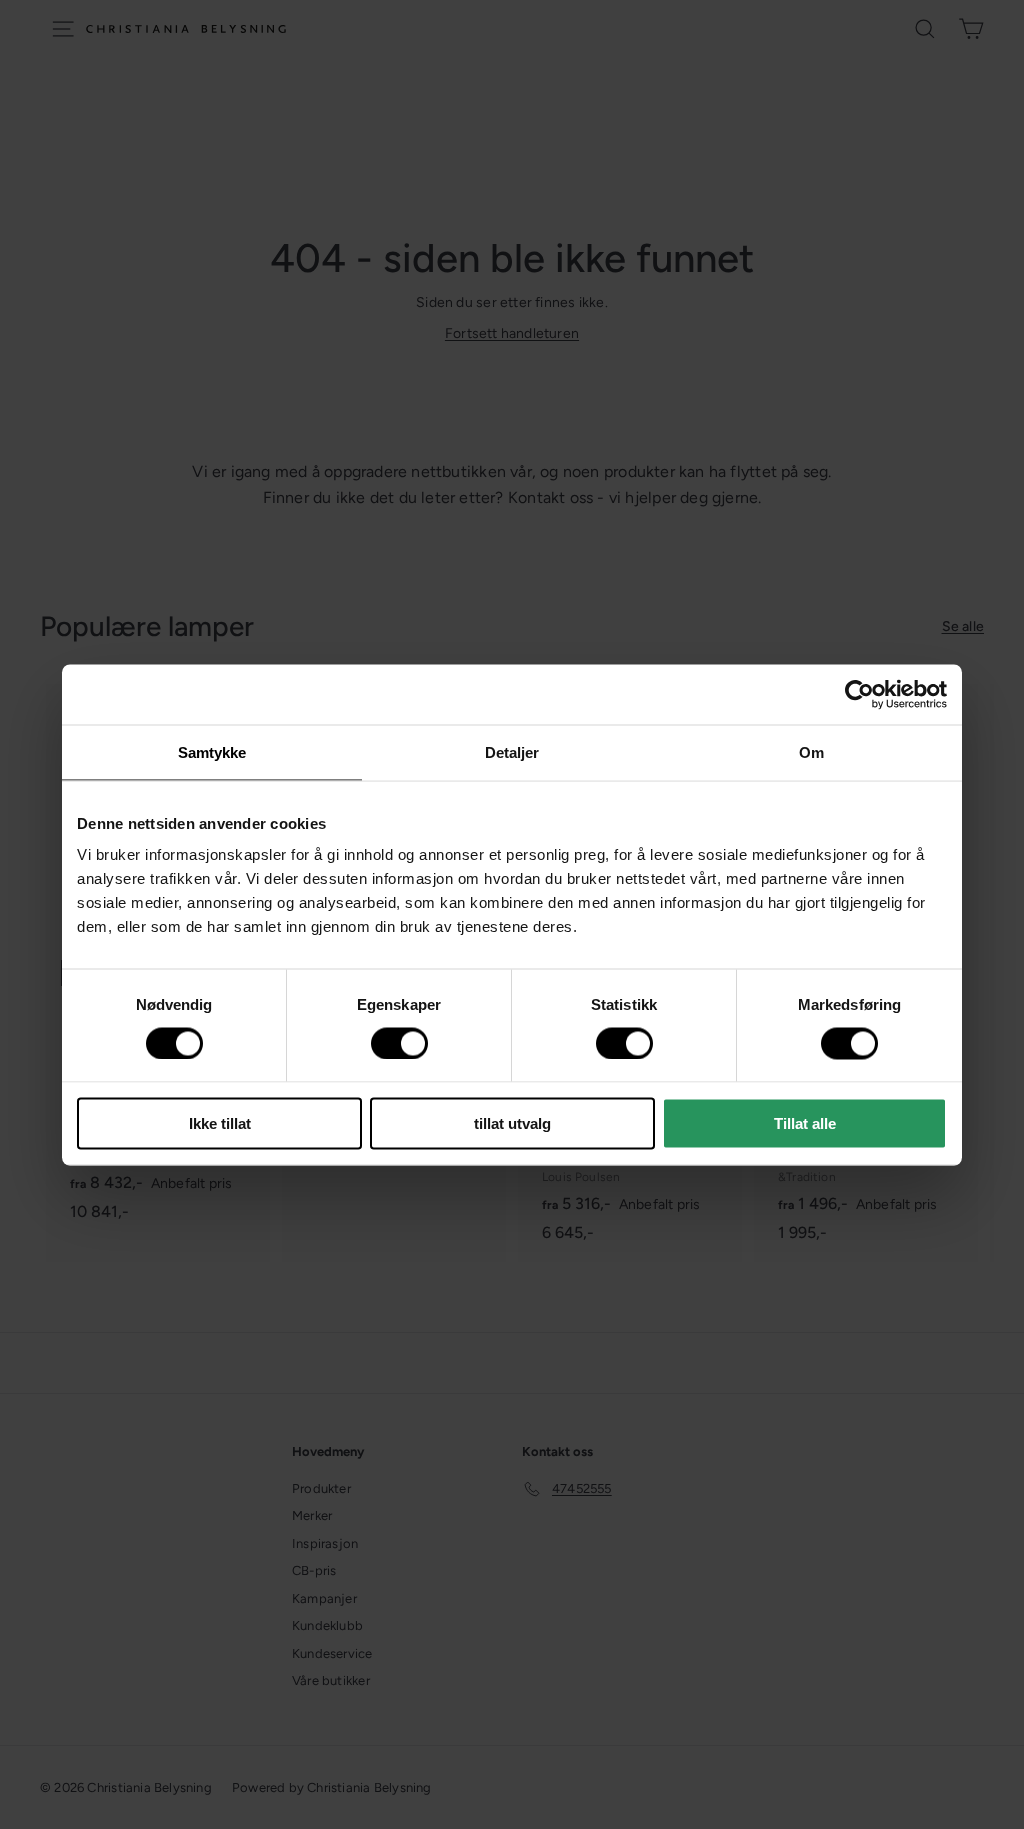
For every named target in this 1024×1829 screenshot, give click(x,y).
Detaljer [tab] (512, 751)
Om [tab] (811, 751)
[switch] (399, 1043)
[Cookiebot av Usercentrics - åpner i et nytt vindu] (859, 694)
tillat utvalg (512, 1123)
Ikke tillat (220, 1123)
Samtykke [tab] (212, 751)
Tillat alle (805, 1123)
